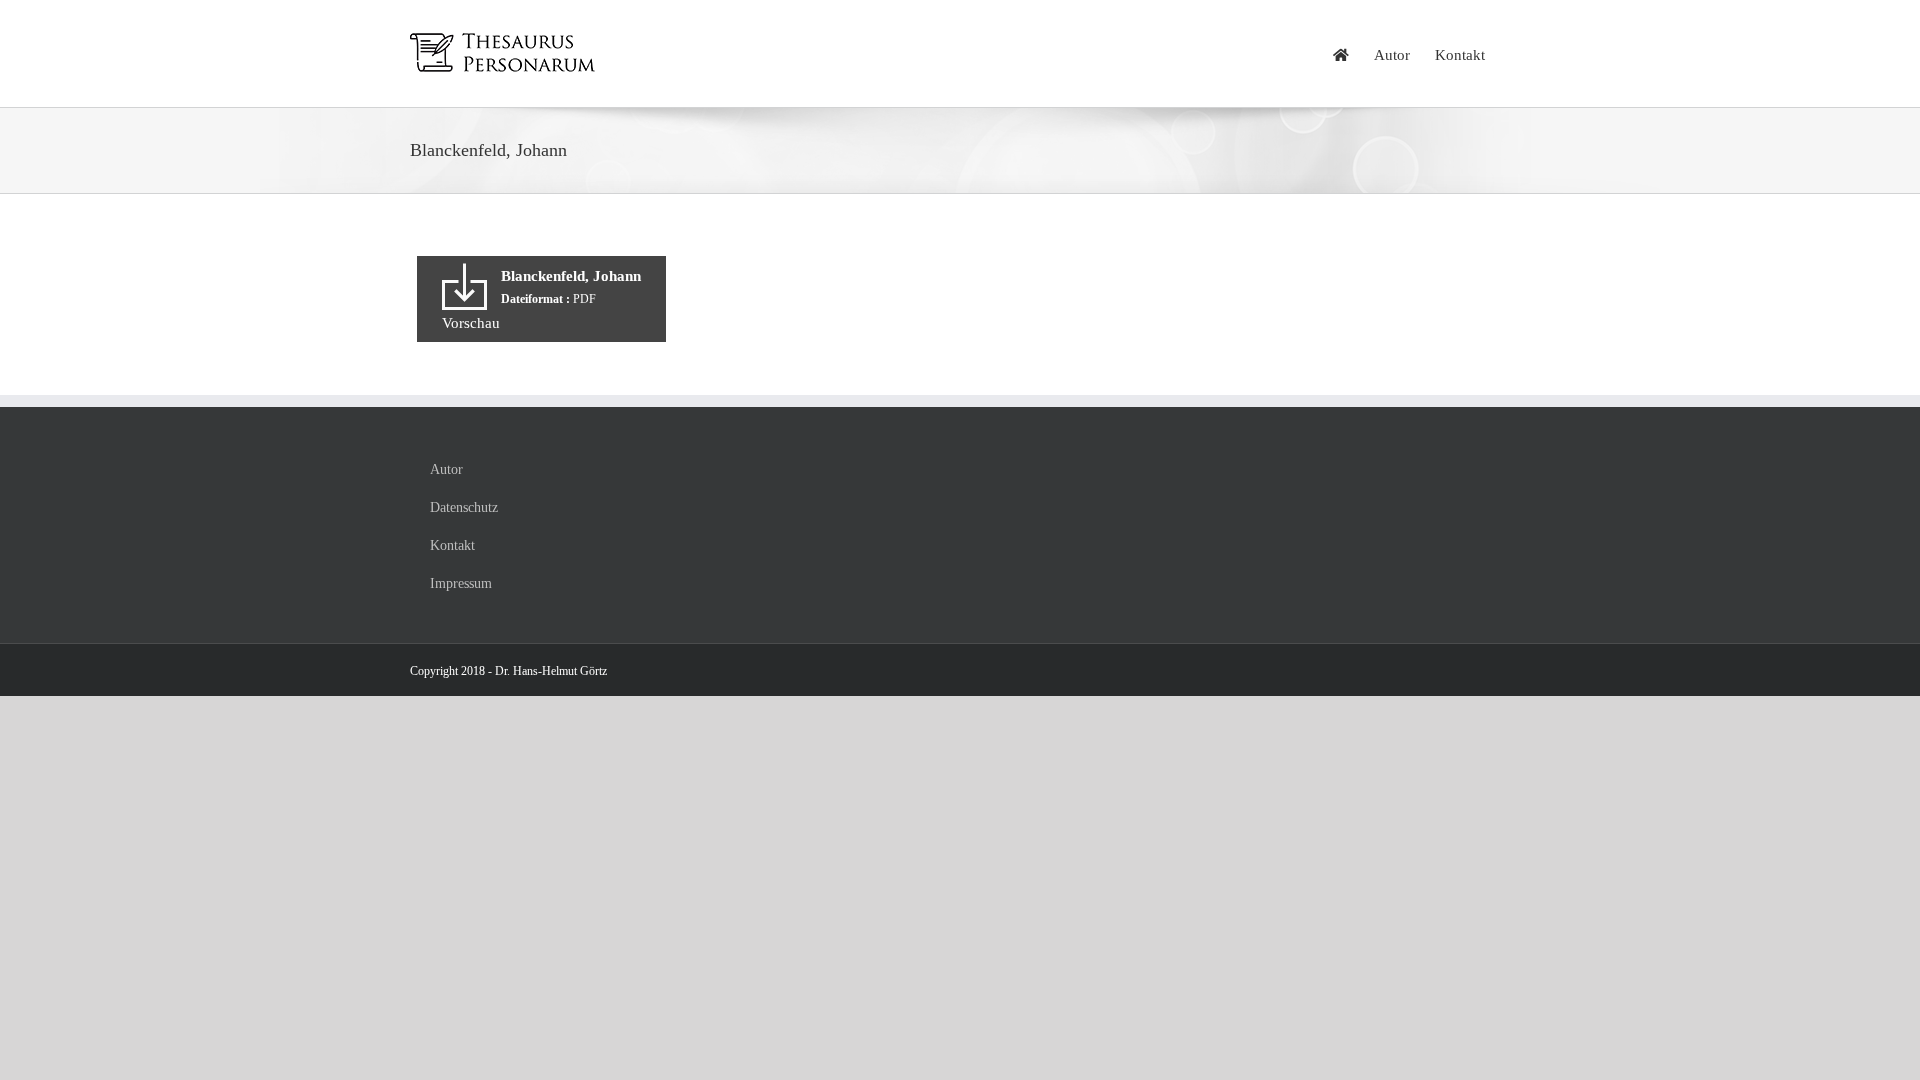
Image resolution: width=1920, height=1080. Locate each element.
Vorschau (471, 323)
